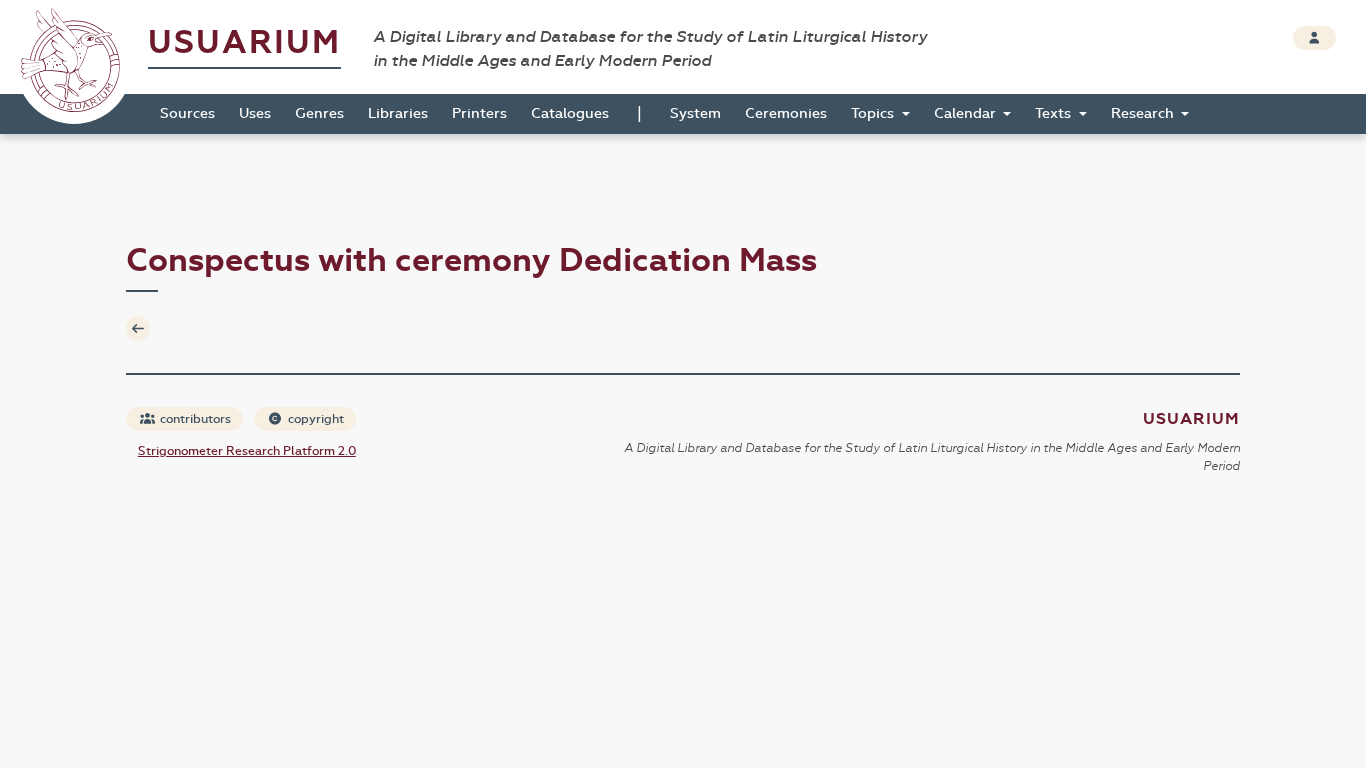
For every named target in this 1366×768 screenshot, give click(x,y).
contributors (194, 419)
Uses (255, 113)
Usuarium (244, 42)
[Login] (1314, 38)
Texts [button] (1055, 113)
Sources (187, 113)
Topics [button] (874, 113)
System (695, 113)
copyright (314, 419)
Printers (479, 113)
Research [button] (1144, 113)
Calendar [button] (967, 113)
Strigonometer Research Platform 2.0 (247, 451)
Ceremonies (786, 113)
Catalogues (570, 113)
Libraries (398, 113)
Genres (319, 113)
